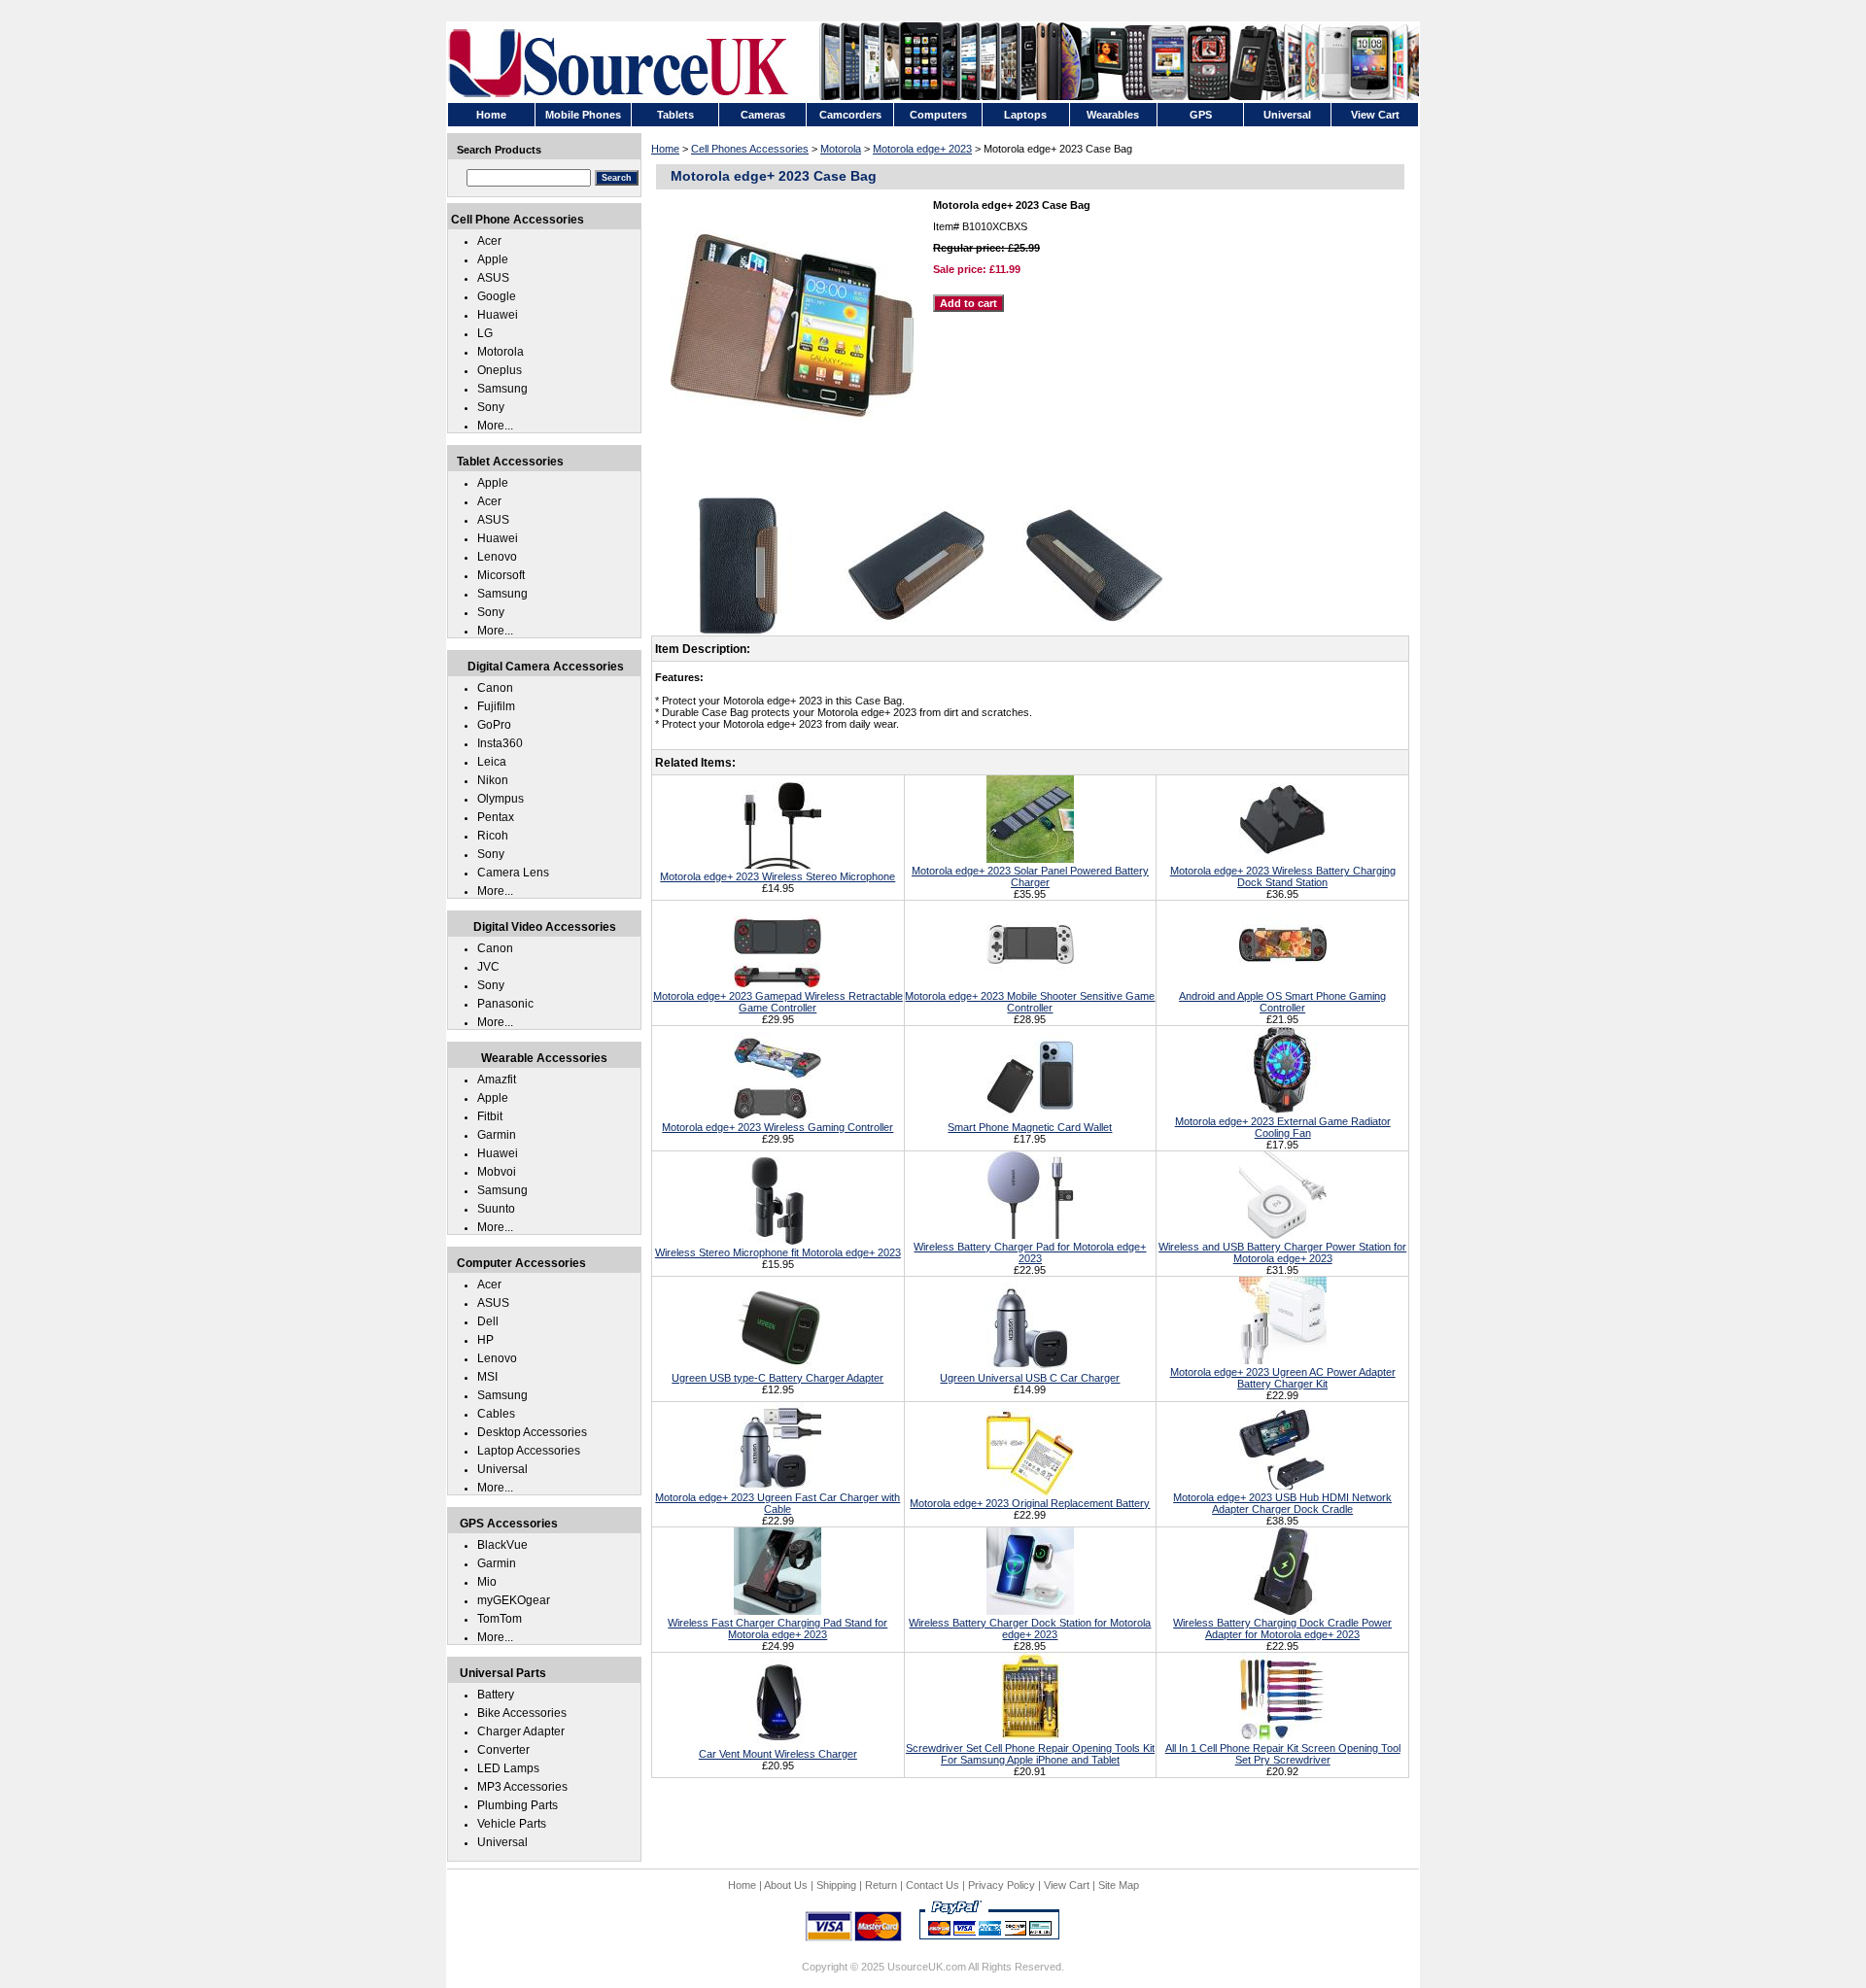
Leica (492, 762)
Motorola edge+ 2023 (922, 149)
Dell (488, 1321)
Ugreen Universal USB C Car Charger (1030, 1378)
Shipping (836, 1885)
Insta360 (500, 743)
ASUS (493, 278)
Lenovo (497, 557)
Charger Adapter (521, 1731)
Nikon (493, 780)
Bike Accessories (522, 1713)
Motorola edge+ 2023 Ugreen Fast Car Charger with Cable (777, 1503)
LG (485, 333)
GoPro (494, 725)
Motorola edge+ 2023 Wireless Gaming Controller (777, 1127)
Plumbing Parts (518, 1805)
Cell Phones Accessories (750, 149)
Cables (496, 1414)
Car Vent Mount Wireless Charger (778, 1754)
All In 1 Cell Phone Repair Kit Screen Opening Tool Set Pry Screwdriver (1283, 1754)
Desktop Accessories (532, 1432)
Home (665, 149)
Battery (496, 1695)
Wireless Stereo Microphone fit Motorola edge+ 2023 (778, 1252)
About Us (786, 1885)
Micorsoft (501, 575)
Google (497, 296)
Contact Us (933, 1885)
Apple (493, 259)
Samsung (502, 389)
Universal (502, 1469)
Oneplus (500, 370)
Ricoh (493, 836)
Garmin (497, 1135)
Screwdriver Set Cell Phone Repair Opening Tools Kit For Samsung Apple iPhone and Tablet (1030, 1754)
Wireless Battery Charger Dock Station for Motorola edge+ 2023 (1030, 1628)
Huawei (498, 315)
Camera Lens (513, 873)
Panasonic (505, 1004)
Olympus (501, 799)
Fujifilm (496, 706)
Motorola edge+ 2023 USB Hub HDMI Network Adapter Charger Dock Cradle (1282, 1503)
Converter (503, 1750)
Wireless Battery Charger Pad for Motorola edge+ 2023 (1030, 1252)
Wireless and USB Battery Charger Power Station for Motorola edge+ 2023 (1282, 1252)
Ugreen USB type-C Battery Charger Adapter (777, 1378)
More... (495, 426)
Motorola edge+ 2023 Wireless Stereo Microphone (777, 876)
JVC (488, 967)
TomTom (500, 1619)
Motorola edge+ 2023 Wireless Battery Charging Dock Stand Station (1283, 876)
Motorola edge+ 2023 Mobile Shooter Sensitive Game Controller (1030, 1002)
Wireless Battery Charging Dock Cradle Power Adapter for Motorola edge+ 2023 (1282, 1628)
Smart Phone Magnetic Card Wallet (1030, 1127)
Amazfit (497, 1080)
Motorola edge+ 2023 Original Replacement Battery (1030, 1503)
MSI (487, 1377)
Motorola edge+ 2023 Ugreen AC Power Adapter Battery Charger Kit (1283, 1378)
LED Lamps (508, 1768)
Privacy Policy (1002, 1885)
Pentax (496, 817)
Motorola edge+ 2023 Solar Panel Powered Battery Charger (1030, 876)
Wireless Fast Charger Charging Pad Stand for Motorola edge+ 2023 (777, 1628)
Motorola (841, 149)
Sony (491, 407)
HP (485, 1340)
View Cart (1067, 1885)
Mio (487, 1582)
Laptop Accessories (529, 1451)
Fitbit (490, 1116)
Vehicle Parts (512, 1824)
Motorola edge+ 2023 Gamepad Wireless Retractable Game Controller (778, 1002)
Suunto (496, 1209)
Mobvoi (497, 1172)
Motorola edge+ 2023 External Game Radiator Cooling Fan (1283, 1127)
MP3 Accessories (522, 1787)
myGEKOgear (514, 1600)
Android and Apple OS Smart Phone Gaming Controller (1282, 1002)
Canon (495, 688)
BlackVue (502, 1545)
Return (881, 1885)
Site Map (1119, 1885)
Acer (489, 241)
